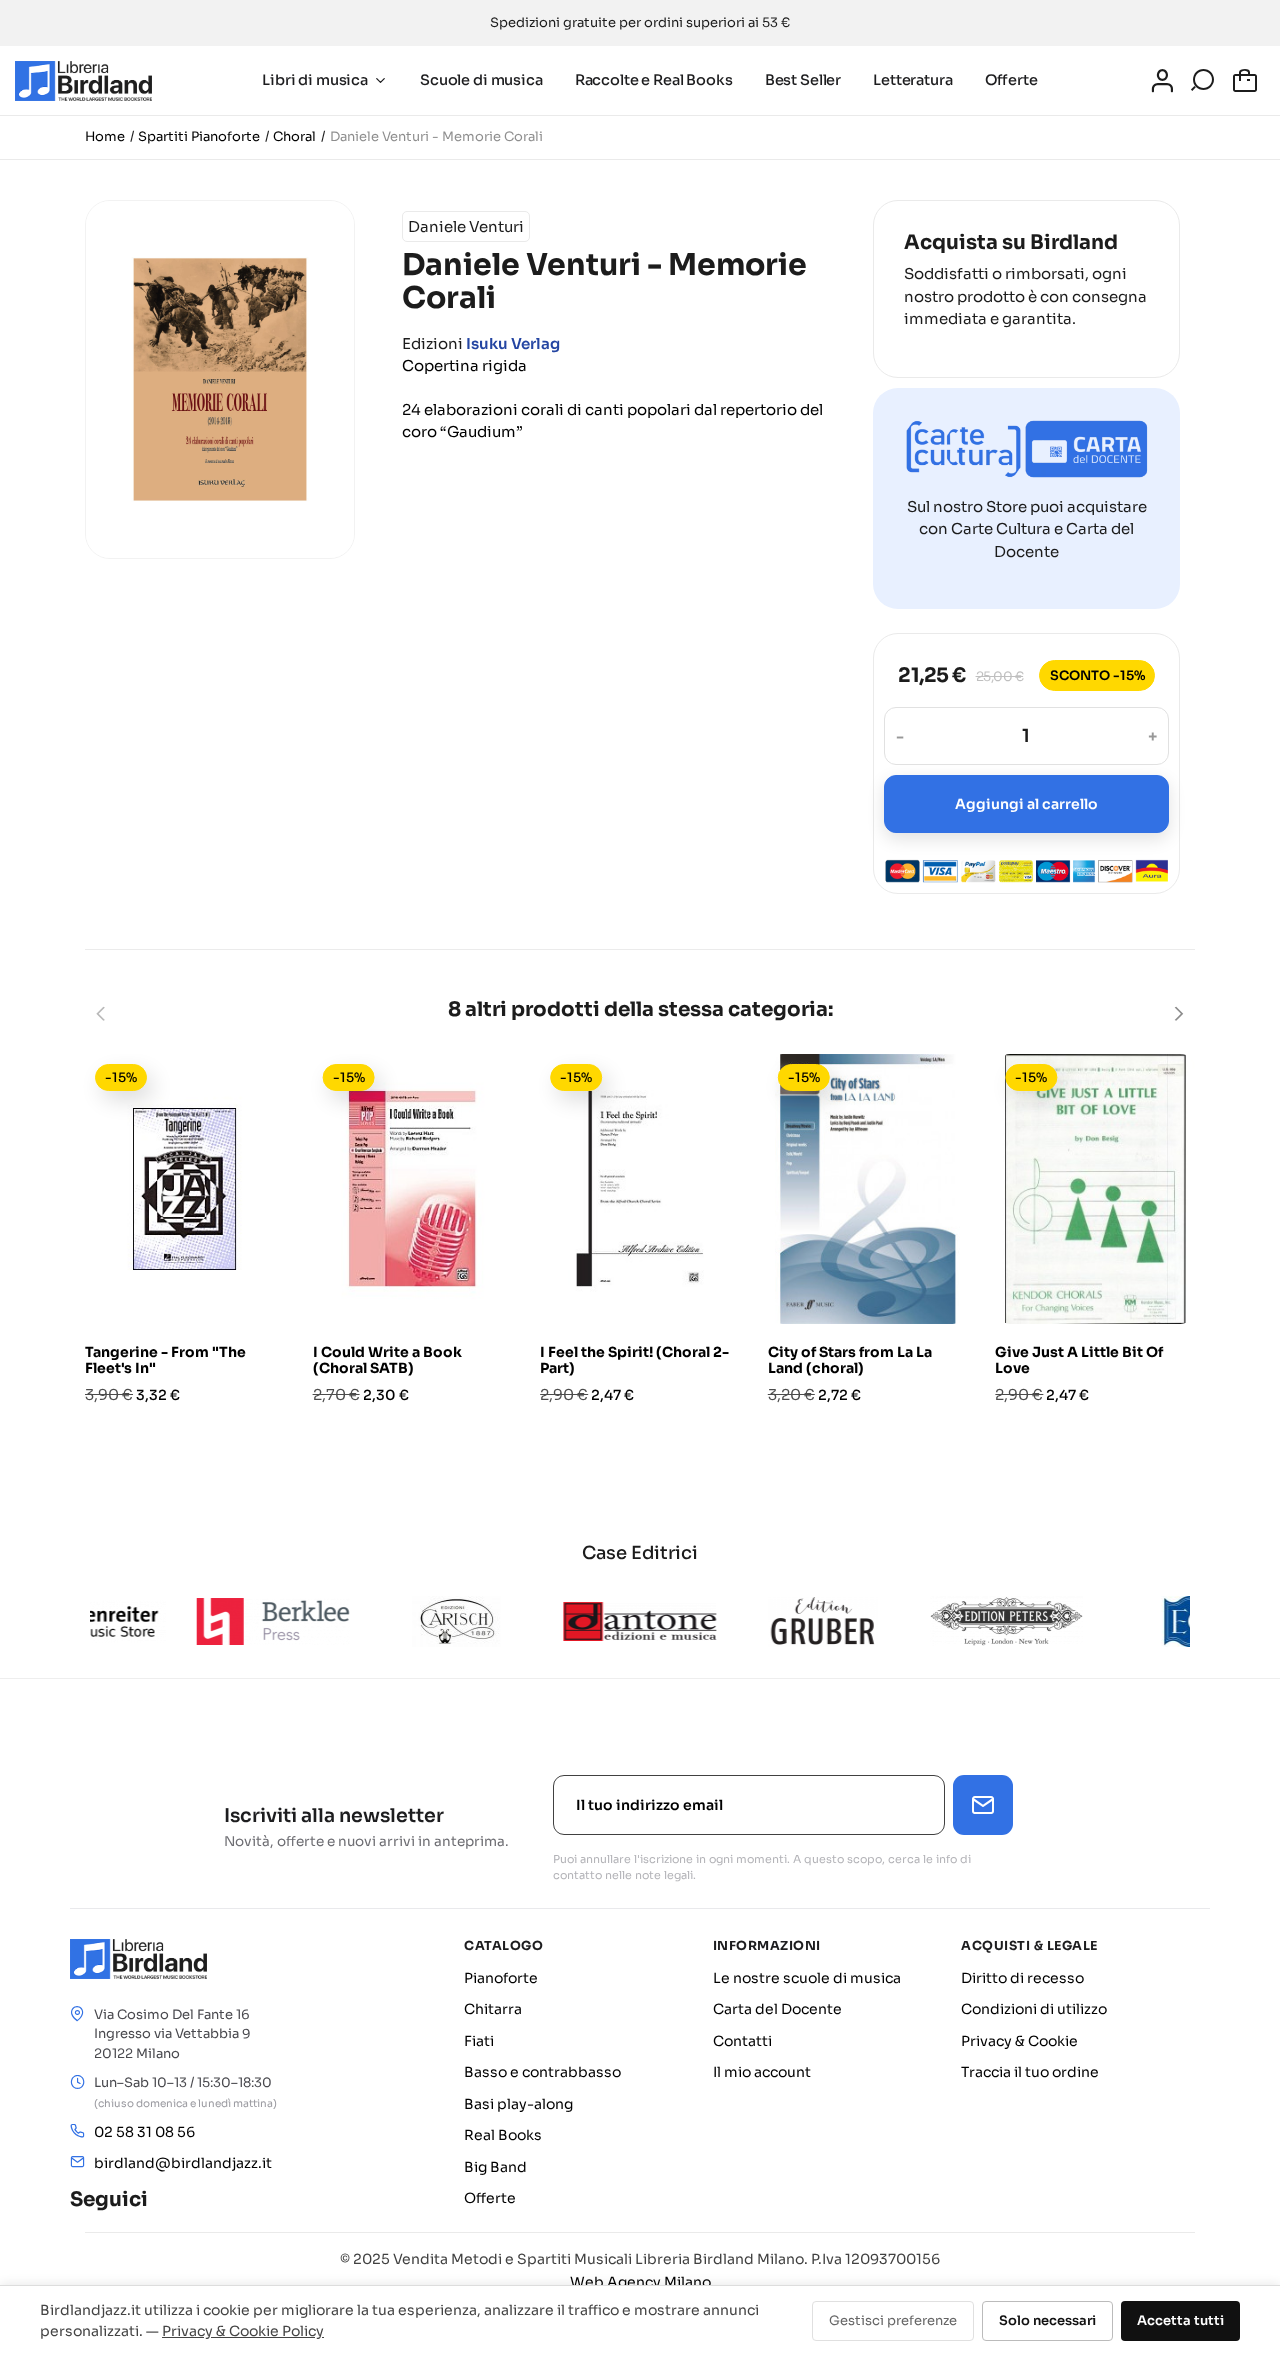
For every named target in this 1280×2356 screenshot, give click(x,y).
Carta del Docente (777, 2009)
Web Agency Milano (640, 2282)
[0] (1248, 81)
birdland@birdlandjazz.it (183, 2163)
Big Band (495, 2167)
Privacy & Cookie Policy (243, 2331)
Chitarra (493, 2009)
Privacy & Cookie (1019, 2041)
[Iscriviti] (983, 1805)
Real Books (503, 2135)
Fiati (479, 2041)
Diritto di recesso (1022, 1978)
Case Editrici (640, 1553)
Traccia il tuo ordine (1030, 2072)
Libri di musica (315, 80)
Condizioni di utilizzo (1034, 2009)
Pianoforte (501, 1978)
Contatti (742, 2041)
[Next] (1178, 1013)
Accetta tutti (1180, 2320)
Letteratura (912, 80)
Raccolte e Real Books (654, 80)
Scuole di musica (481, 80)
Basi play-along (518, 2104)
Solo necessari (1047, 2320)
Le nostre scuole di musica (807, 1978)
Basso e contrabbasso (542, 2072)
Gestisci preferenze (893, 2320)
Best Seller (803, 80)
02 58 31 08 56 (144, 2132)
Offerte (1011, 80)
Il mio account (762, 2072)
